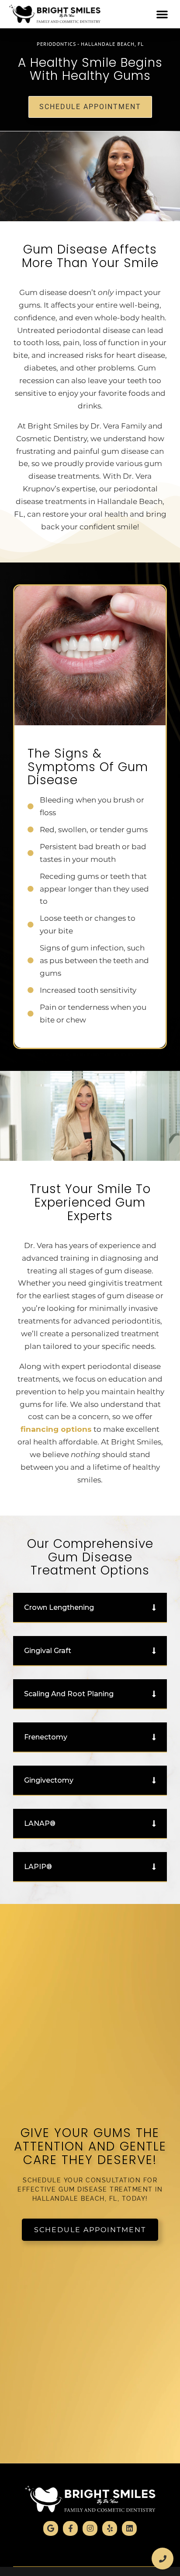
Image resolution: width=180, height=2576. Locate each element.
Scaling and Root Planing (69, 1694)
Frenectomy (46, 1737)
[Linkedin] (129, 2528)
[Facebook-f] (70, 2528)
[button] (162, 14)
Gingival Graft (48, 1651)
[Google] (51, 2528)
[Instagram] (90, 2528)
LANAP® (40, 1823)
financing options (56, 1429)
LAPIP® (38, 1867)
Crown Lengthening (59, 1607)
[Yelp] (110, 2528)
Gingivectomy (49, 1780)
